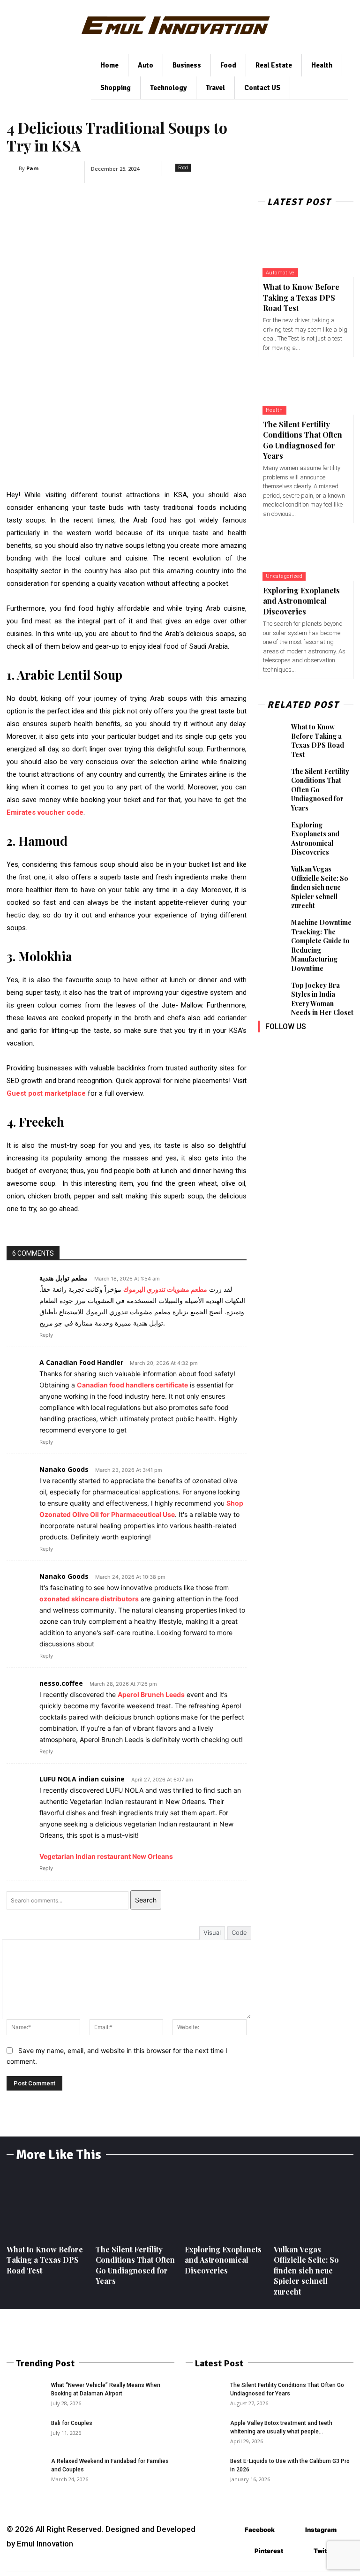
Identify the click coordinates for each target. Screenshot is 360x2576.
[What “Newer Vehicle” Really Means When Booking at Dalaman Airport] (25, 2394)
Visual (212, 1932)
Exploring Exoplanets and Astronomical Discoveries (301, 601)
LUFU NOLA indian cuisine (82, 1779)
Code (239, 1932)
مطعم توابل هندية (64, 1278)
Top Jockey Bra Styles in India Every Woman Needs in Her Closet (322, 999)
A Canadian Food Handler (81, 1362)
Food (183, 167)
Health (274, 410)
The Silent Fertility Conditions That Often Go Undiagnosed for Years (303, 440)
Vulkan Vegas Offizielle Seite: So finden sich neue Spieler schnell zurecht (320, 887)
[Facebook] (266, 1047)
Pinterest (269, 2551)
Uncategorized (284, 576)
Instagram (321, 2530)
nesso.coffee (61, 1683)
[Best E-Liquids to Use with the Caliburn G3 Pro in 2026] (204, 2470)
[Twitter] (266, 1068)
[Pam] (13, 168)
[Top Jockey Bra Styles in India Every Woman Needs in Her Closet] (272, 992)
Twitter (325, 2551)
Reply (46, 1335)
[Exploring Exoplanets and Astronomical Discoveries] (306, 552)
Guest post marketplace (46, 1093)
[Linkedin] (308, 1047)
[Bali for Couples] (25, 2432)
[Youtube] (287, 1068)
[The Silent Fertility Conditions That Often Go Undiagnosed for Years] (306, 386)
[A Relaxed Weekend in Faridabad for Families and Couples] (25, 2470)
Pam (32, 168)
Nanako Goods (64, 1469)
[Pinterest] (329, 1047)
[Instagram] (287, 1047)
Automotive (280, 273)
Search (146, 1900)
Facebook (260, 2530)
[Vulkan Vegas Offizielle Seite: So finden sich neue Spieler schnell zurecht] (272, 875)
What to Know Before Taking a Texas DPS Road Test (301, 297)
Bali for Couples (72, 2423)
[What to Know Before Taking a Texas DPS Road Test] (306, 248)
